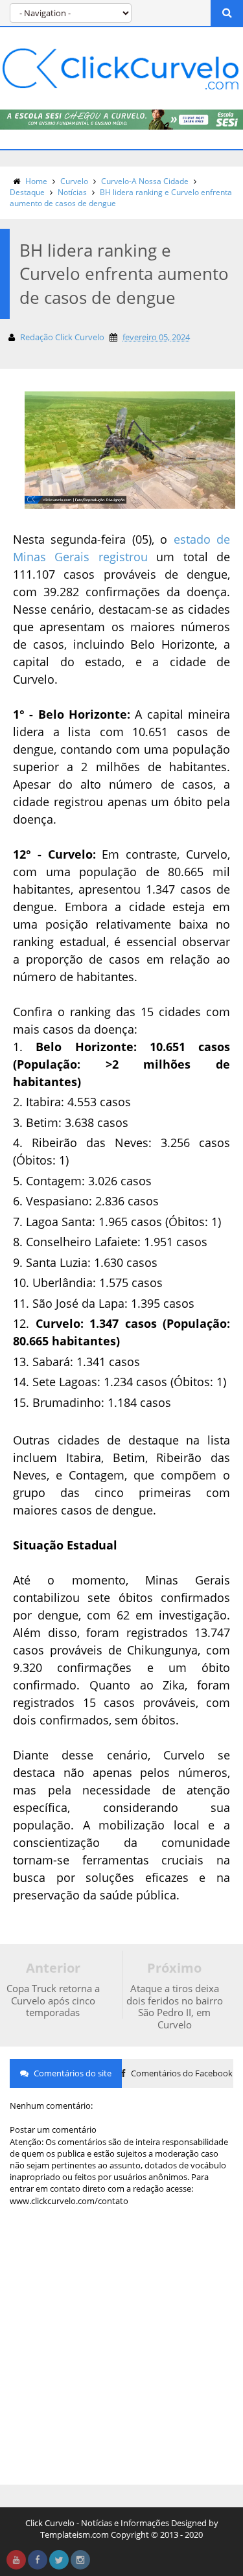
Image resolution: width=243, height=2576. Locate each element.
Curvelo (74, 181)
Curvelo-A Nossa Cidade (145, 181)
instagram (80, 2560)
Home (36, 181)
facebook (38, 2560)
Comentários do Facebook (181, 2073)
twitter (59, 2560)
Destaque (27, 192)
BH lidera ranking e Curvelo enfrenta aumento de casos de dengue (121, 198)
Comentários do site (72, 2073)
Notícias (72, 192)
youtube (16, 2560)
